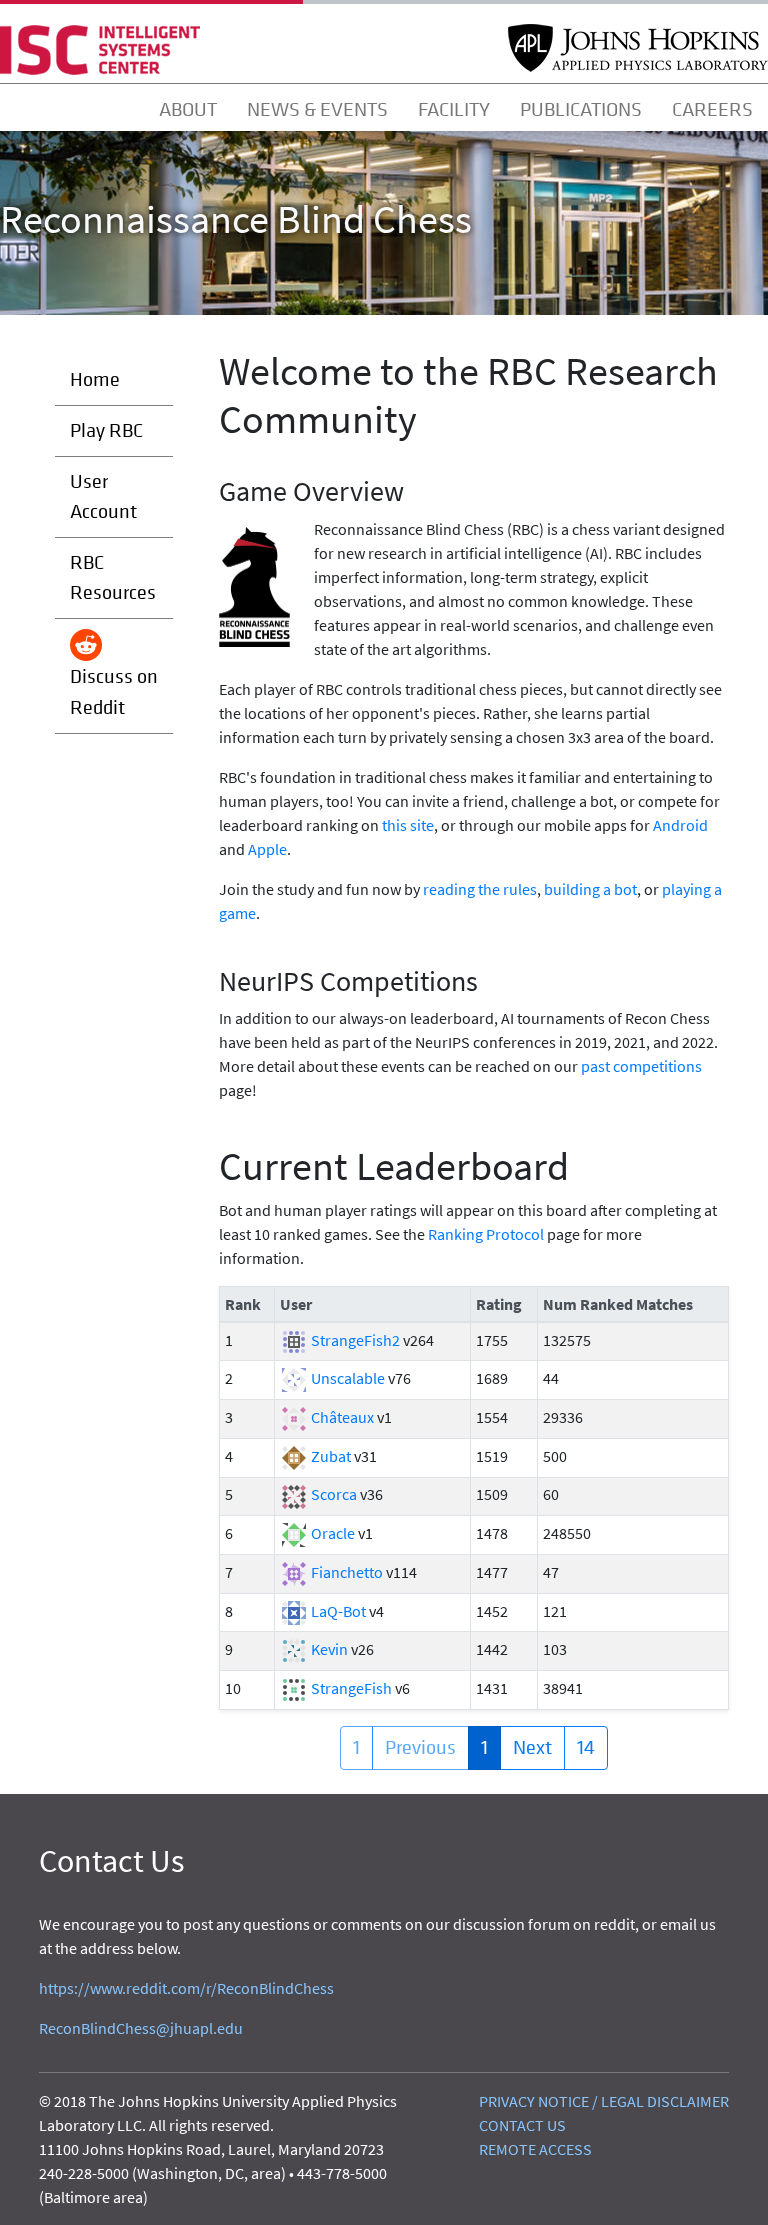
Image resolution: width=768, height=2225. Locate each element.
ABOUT (188, 110)
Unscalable (348, 1378)
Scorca (334, 1494)
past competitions (641, 1066)
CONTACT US (522, 2125)
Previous (420, 1747)
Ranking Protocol (486, 1234)
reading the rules (480, 889)
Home (95, 379)
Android (680, 825)
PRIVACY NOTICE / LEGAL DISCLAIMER (604, 2101)
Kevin (329, 1649)
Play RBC (106, 430)
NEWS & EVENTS (317, 110)
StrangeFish (351, 1688)
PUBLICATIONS (581, 110)
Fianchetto (347, 1572)
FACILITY (454, 110)
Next (532, 1747)
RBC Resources (113, 577)
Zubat (331, 1456)
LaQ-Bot (338, 1611)
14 (586, 1747)
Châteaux (342, 1417)
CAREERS (712, 110)
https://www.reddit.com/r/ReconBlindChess (186, 1988)
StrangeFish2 (355, 1340)
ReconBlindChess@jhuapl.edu (141, 2028)
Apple (267, 849)
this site (408, 825)
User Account (103, 496)
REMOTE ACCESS (535, 2149)
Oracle (333, 1533)
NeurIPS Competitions (348, 981)
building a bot (590, 889)
